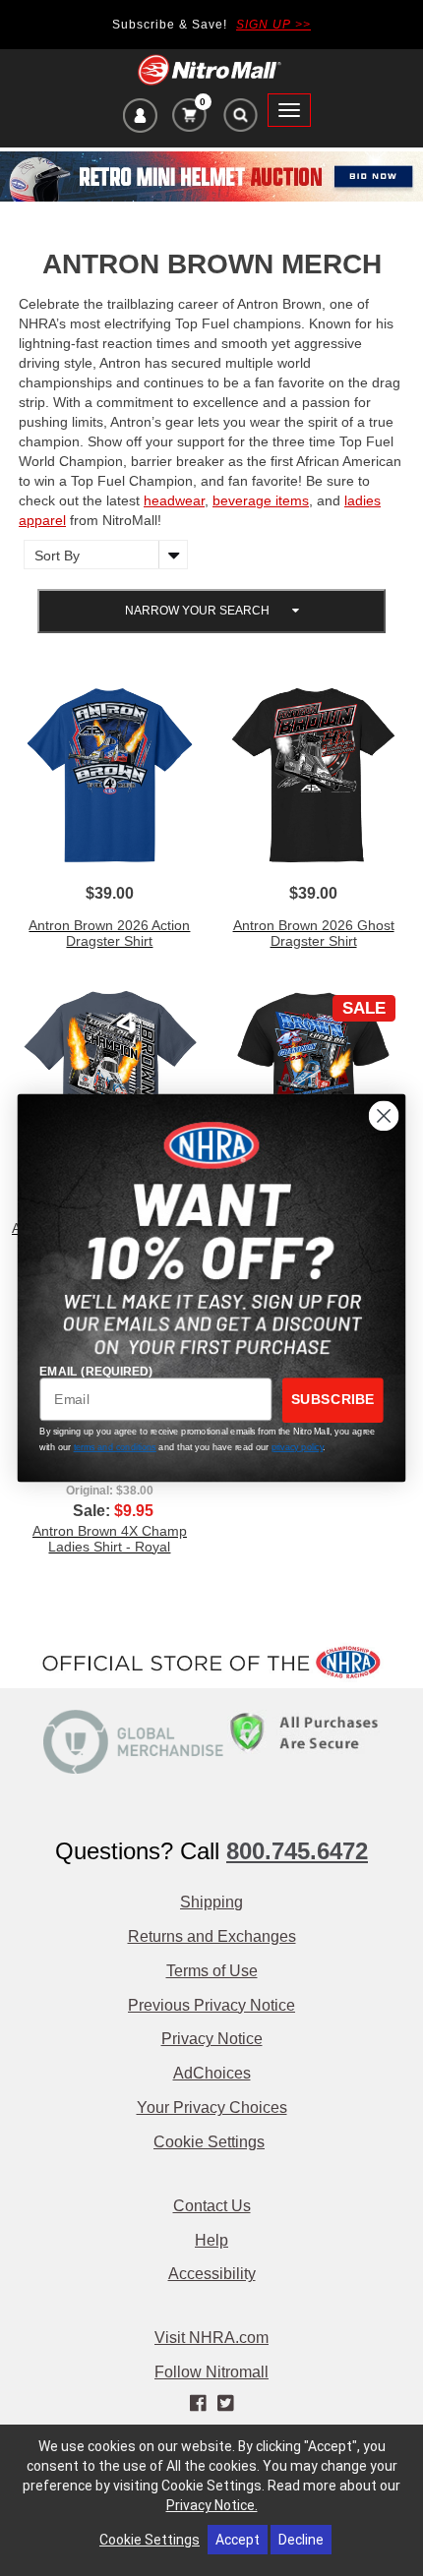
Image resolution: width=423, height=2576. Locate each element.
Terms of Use (212, 1971)
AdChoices (212, 2073)
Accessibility (212, 2274)
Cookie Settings (209, 2142)
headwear (174, 500)
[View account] (140, 118)
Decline (301, 2540)
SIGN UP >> (273, 25)
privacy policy (298, 1447)
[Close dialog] (384, 1116)
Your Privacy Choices (212, 2108)
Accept (238, 2540)
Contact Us (212, 2206)
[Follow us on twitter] (225, 2404)
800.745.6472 (297, 1851)
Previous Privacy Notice (211, 2005)
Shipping (211, 1902)
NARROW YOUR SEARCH (199, 611)
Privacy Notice (212, 2039)
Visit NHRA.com (211, 2338)
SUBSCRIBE (333, 1400)
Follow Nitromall (211, 2372)
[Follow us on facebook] (200, 2404)
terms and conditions (115, 1447)
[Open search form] (240, 120)
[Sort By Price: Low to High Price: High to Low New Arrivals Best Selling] (101, 555)
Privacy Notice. (212, 2505)
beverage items (261, 500)
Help (211, 2240)
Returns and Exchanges (212, 1936)
